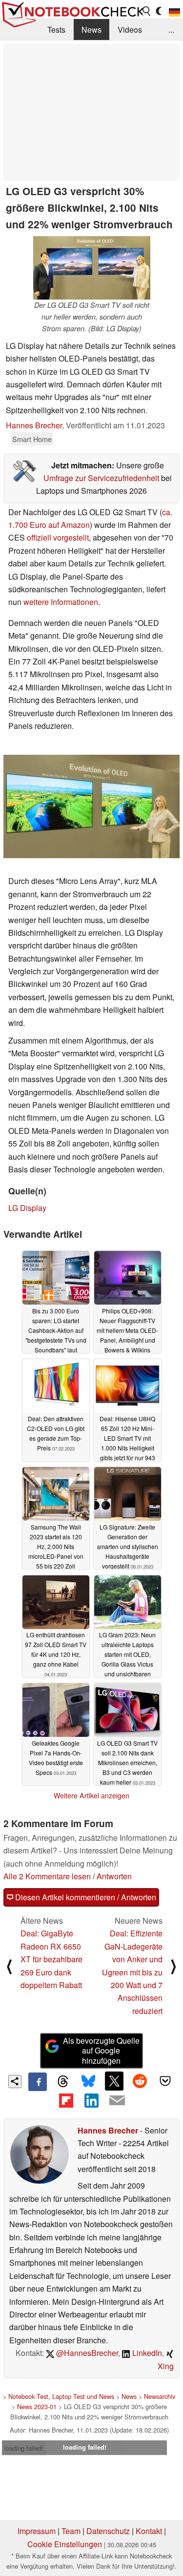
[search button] (147, 11)
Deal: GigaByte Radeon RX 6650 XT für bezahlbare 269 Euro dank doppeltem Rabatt (51, 1959)
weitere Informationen (61, 602)
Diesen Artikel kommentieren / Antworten (85, 1897)
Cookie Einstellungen (65, 2544)
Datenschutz (108, 2531)
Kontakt (149, 2531)
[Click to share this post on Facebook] (38, 2082)
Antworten (114, 1876)
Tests (56, 30)
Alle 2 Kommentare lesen (47, 1876)
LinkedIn (146, 2353)
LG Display (27, 1208)
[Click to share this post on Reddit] (140, 2081)
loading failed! (24, 2448)
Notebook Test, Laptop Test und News (61, 2396)
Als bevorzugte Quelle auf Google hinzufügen (101, 2051)
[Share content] (15, 2082)
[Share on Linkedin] (91, 2100)
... (171, 30)
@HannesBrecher (86, 2353)
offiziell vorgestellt (58, 537)
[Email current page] (117, 2101)
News (91, 30)
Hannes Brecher (34, 425)
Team (71, 2531)
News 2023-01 (37, 2406)
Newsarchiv (160, 2396)
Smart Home (32, 439)
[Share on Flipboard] (66, 2100)
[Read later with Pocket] (165, 2081)
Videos (130, 30)
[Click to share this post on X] (114, 2081)
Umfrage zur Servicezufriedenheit (101, 478)
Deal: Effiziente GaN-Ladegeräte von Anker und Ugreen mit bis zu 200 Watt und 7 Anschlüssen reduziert (132, 1972)
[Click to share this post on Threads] (63, 2082)
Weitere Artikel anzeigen (91, 1795)
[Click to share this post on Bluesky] (88, 2082)
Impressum (37, 2531)
